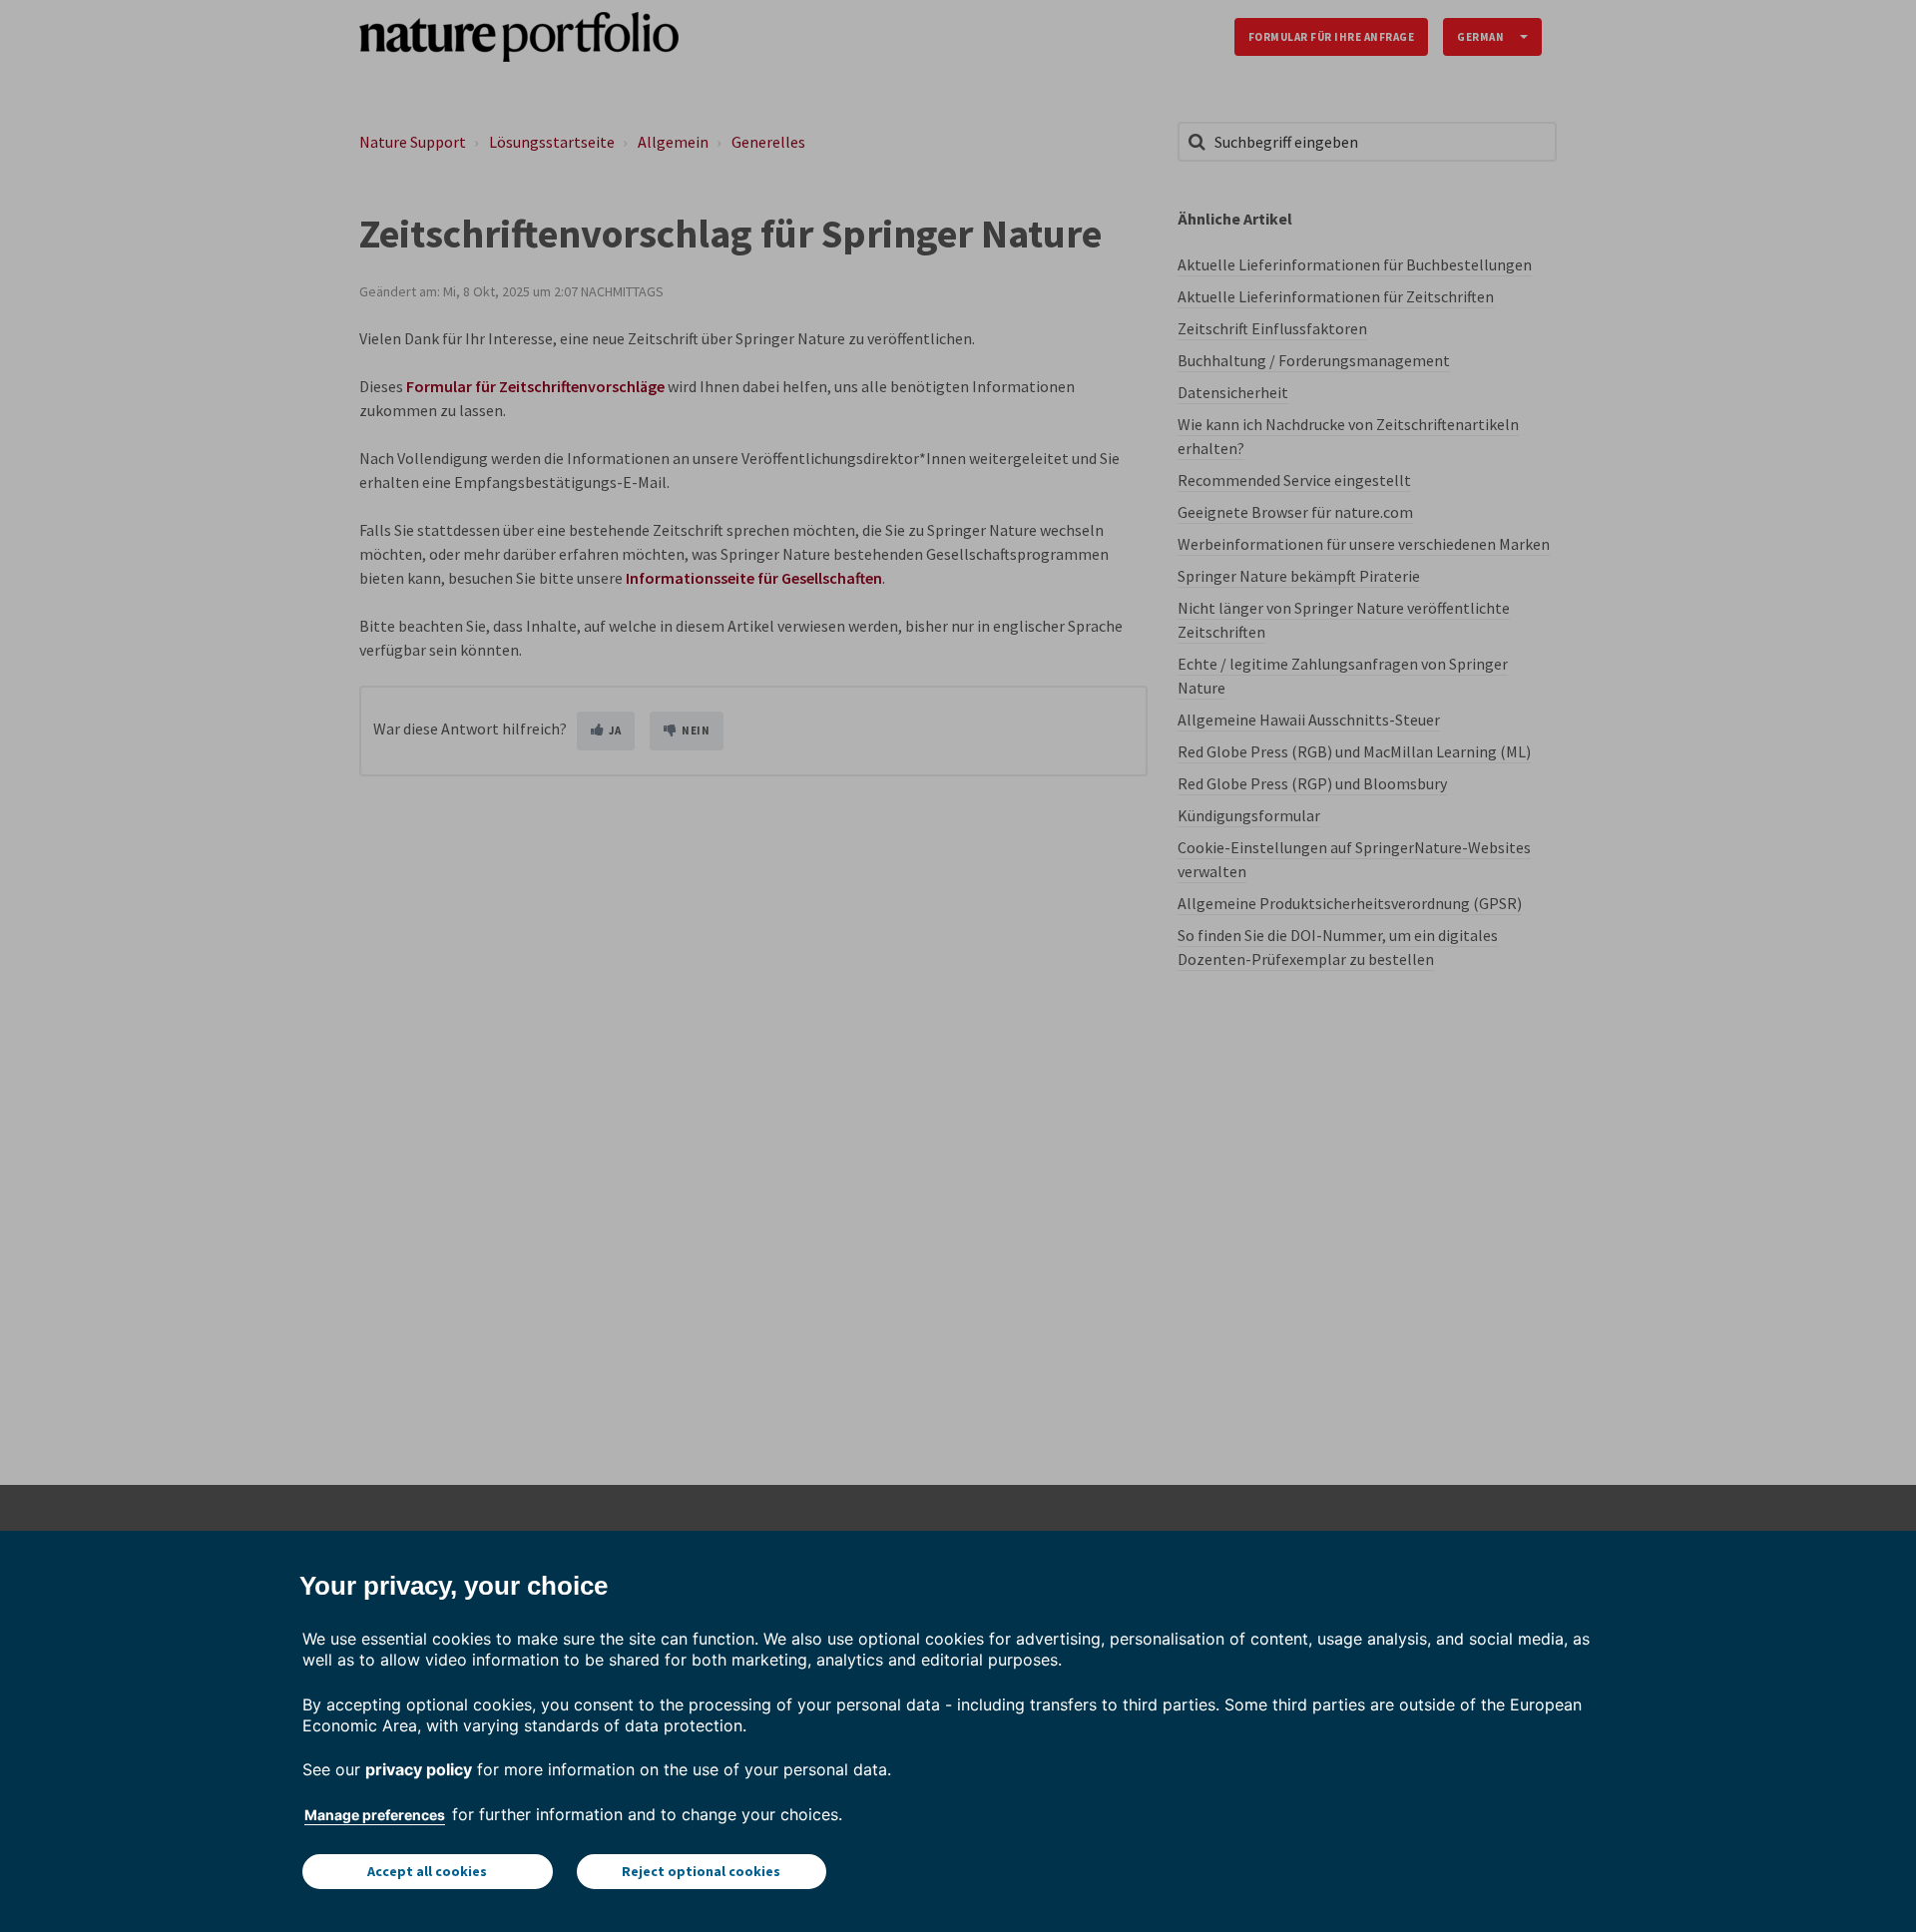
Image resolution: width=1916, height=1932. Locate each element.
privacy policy (419, 1769)
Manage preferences (375, 1815)
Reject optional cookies (701, 1871)
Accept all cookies (427, 1871)
